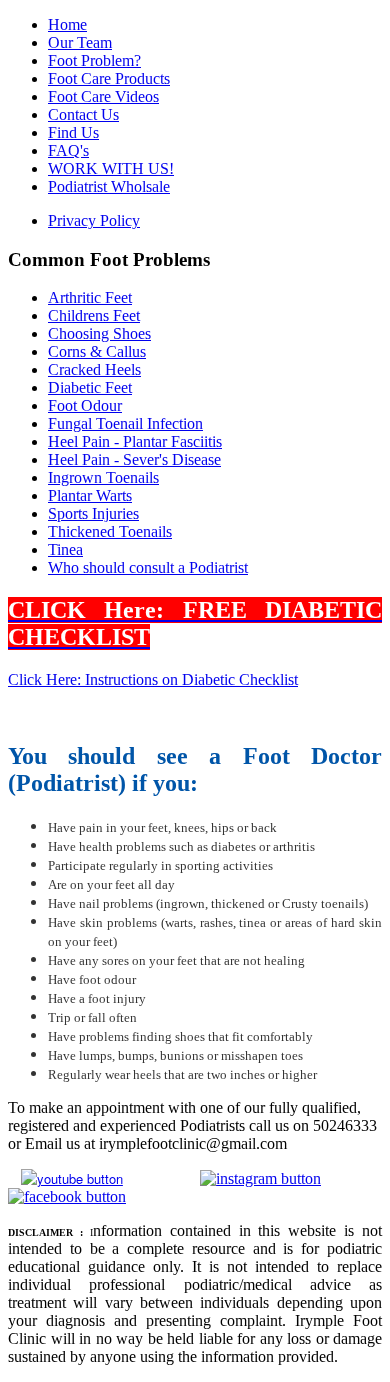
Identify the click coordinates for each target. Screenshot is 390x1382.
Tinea (65, 549)
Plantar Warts (90, 495)
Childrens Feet (94, 315)
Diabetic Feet (90, 387)
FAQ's (68, 150)
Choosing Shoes (99, 333)
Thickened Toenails (110, 531)
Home (67, 24)
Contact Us (83, 114)
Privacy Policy (94, 220)
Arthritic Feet (90, 297)
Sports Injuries (93, 513)
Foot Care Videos (103, 96)
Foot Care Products (109, 78)
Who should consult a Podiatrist (148, 567)
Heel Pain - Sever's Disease (134, 459)
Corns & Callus (97, 351)
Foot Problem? (94, 60)
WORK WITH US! (111, 168)
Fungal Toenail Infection (125, 423)
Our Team (80, 42)
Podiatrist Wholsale (109, 186)
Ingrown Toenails (103, 477)
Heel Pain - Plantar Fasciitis (135, 441)
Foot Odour (85, 405)
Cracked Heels (94, 369)
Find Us (73, 132)
